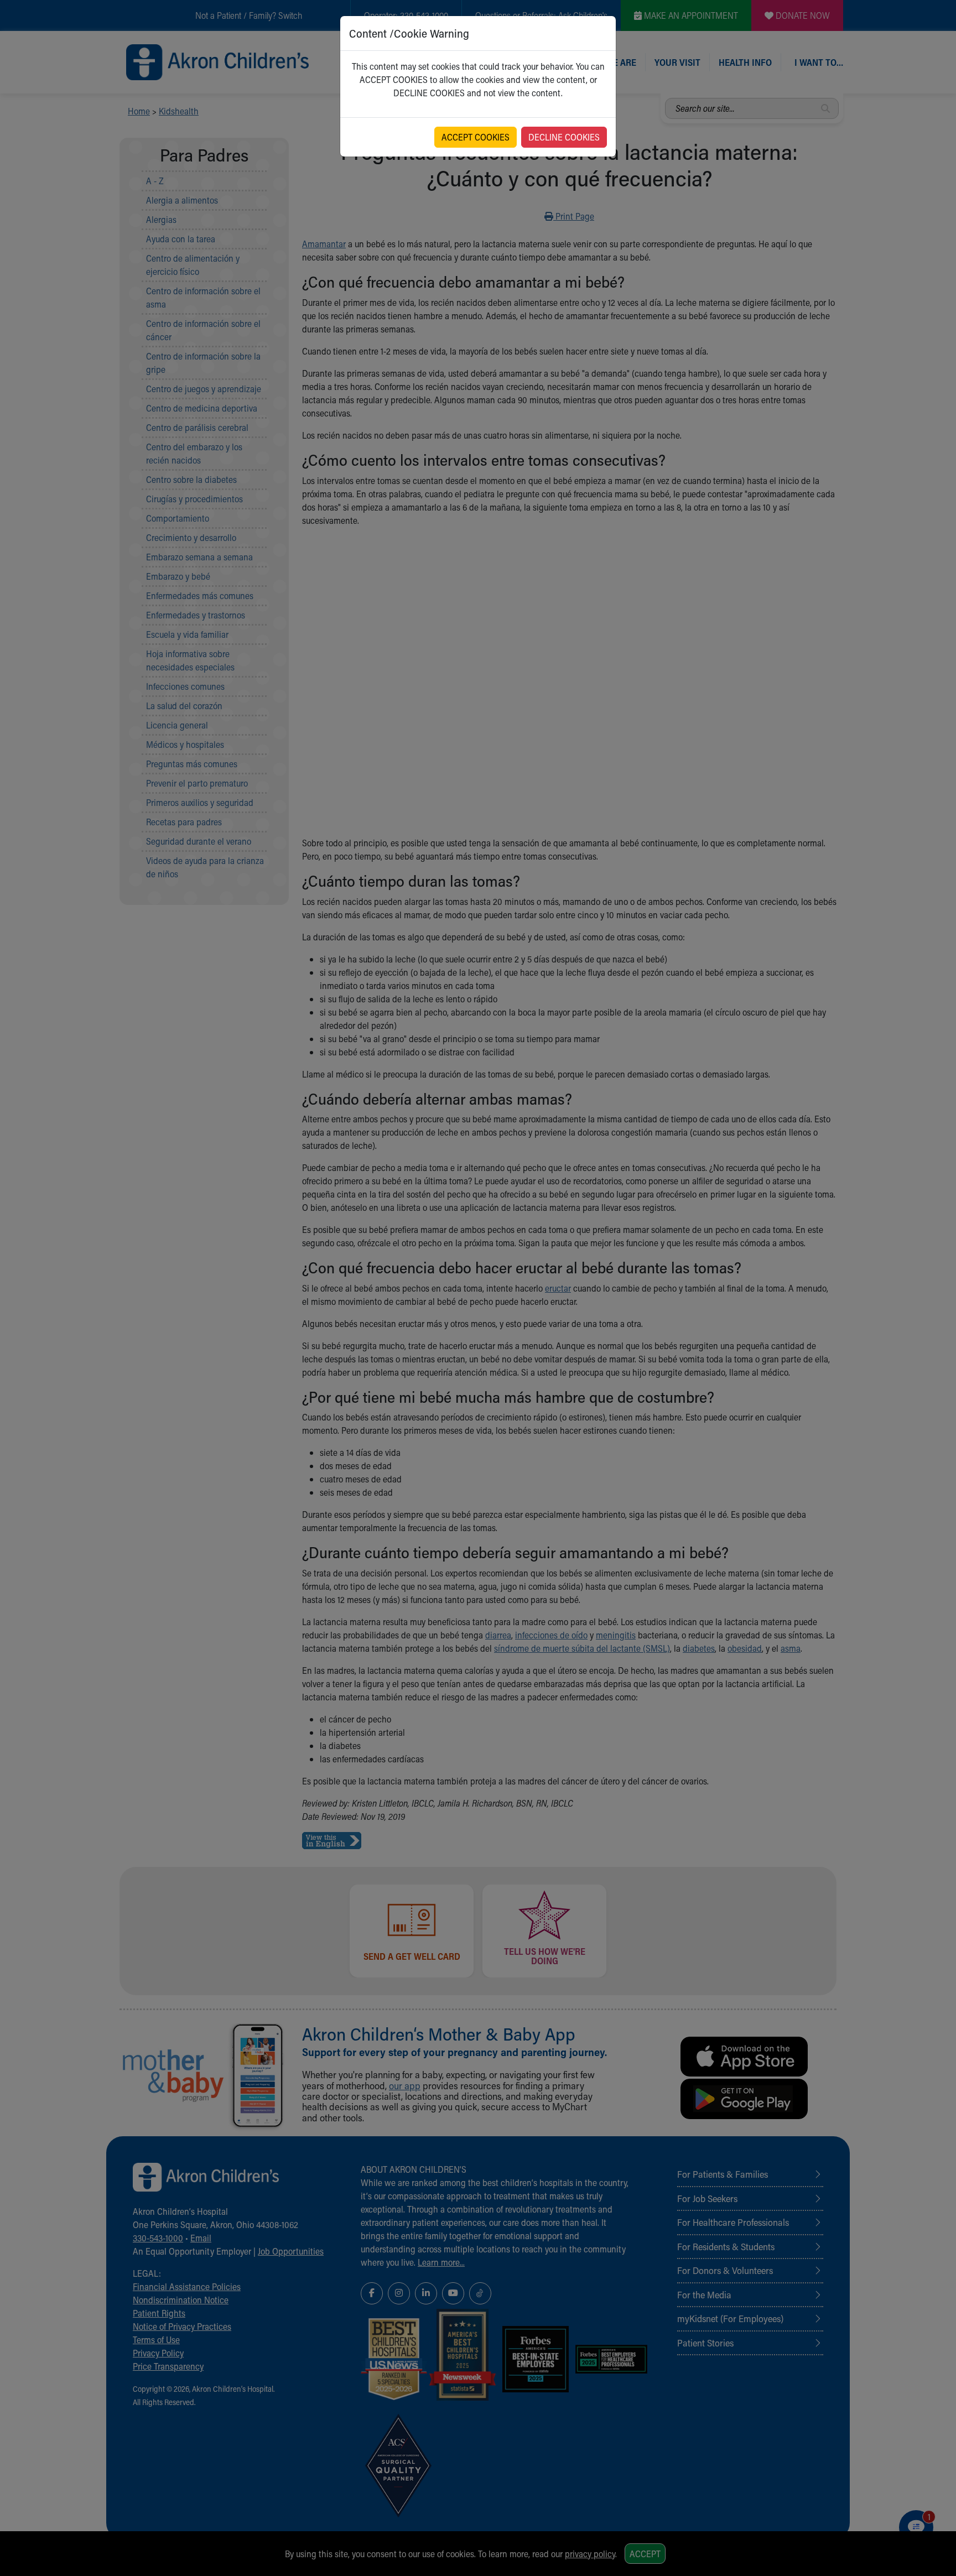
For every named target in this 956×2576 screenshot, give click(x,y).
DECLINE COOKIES (564, 137)
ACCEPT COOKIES (476, 137)
